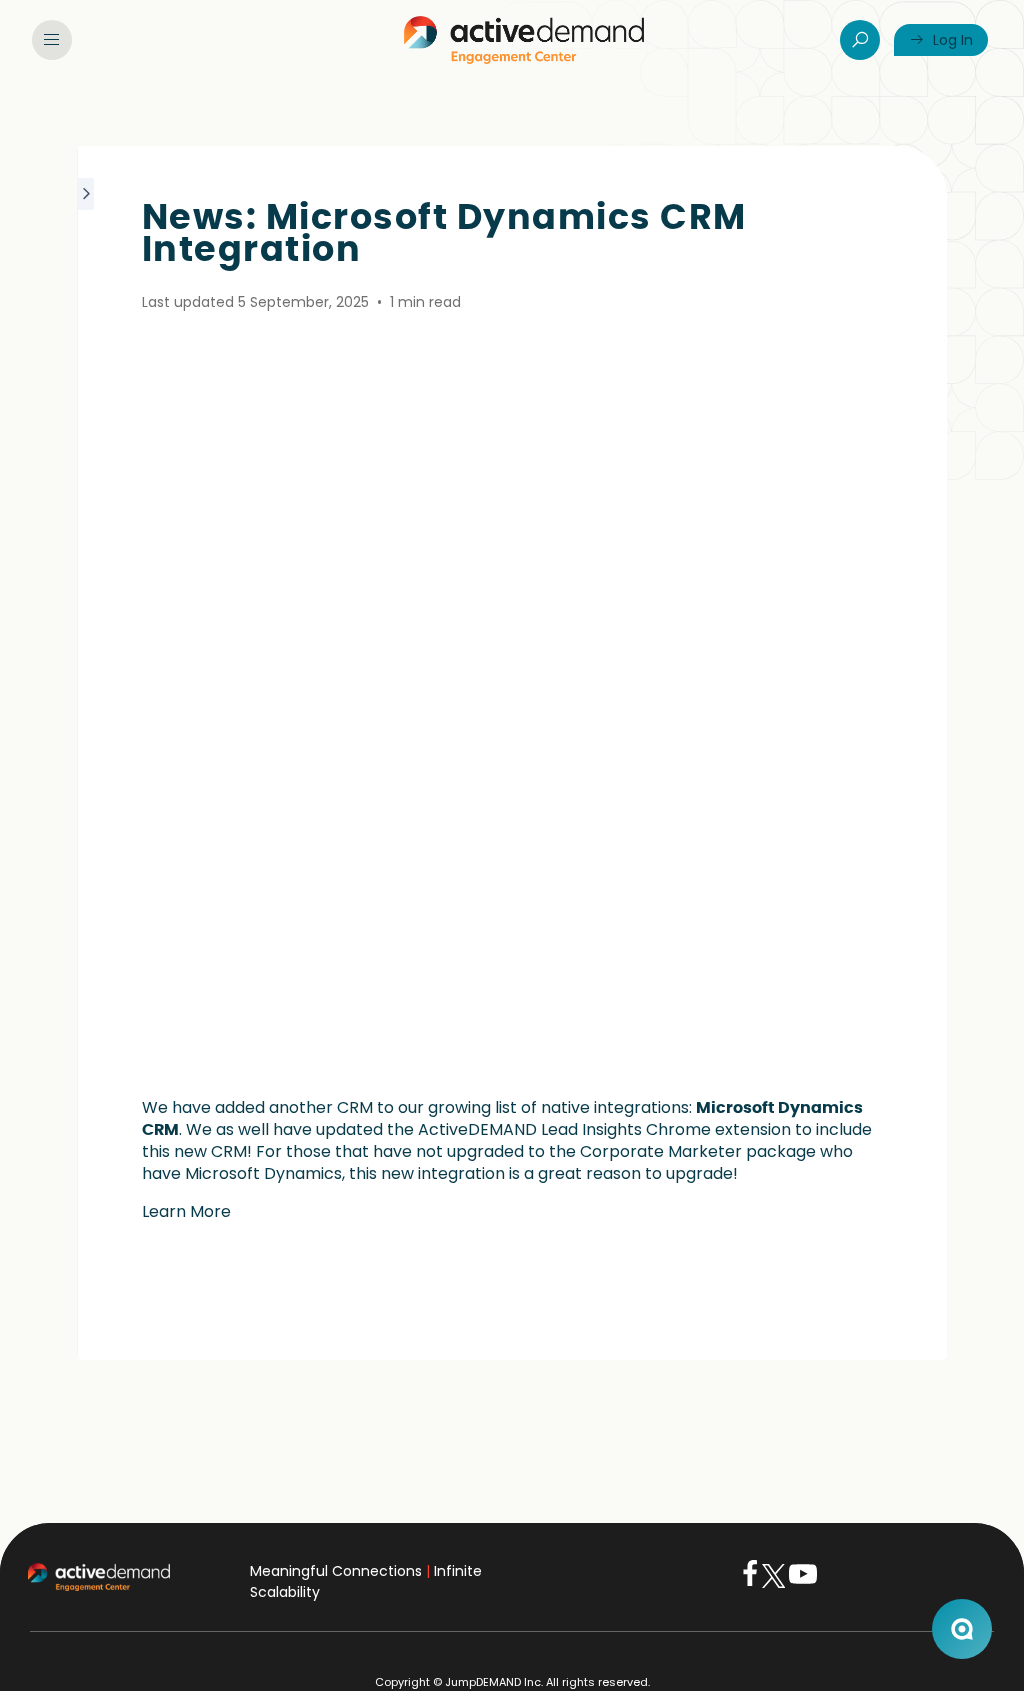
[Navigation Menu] (52, 40)
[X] (773, 1583)
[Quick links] (524, 40)
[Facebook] (750, 1583)
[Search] (860, 40)
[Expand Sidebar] (87, 753)
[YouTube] (803, 1583)
